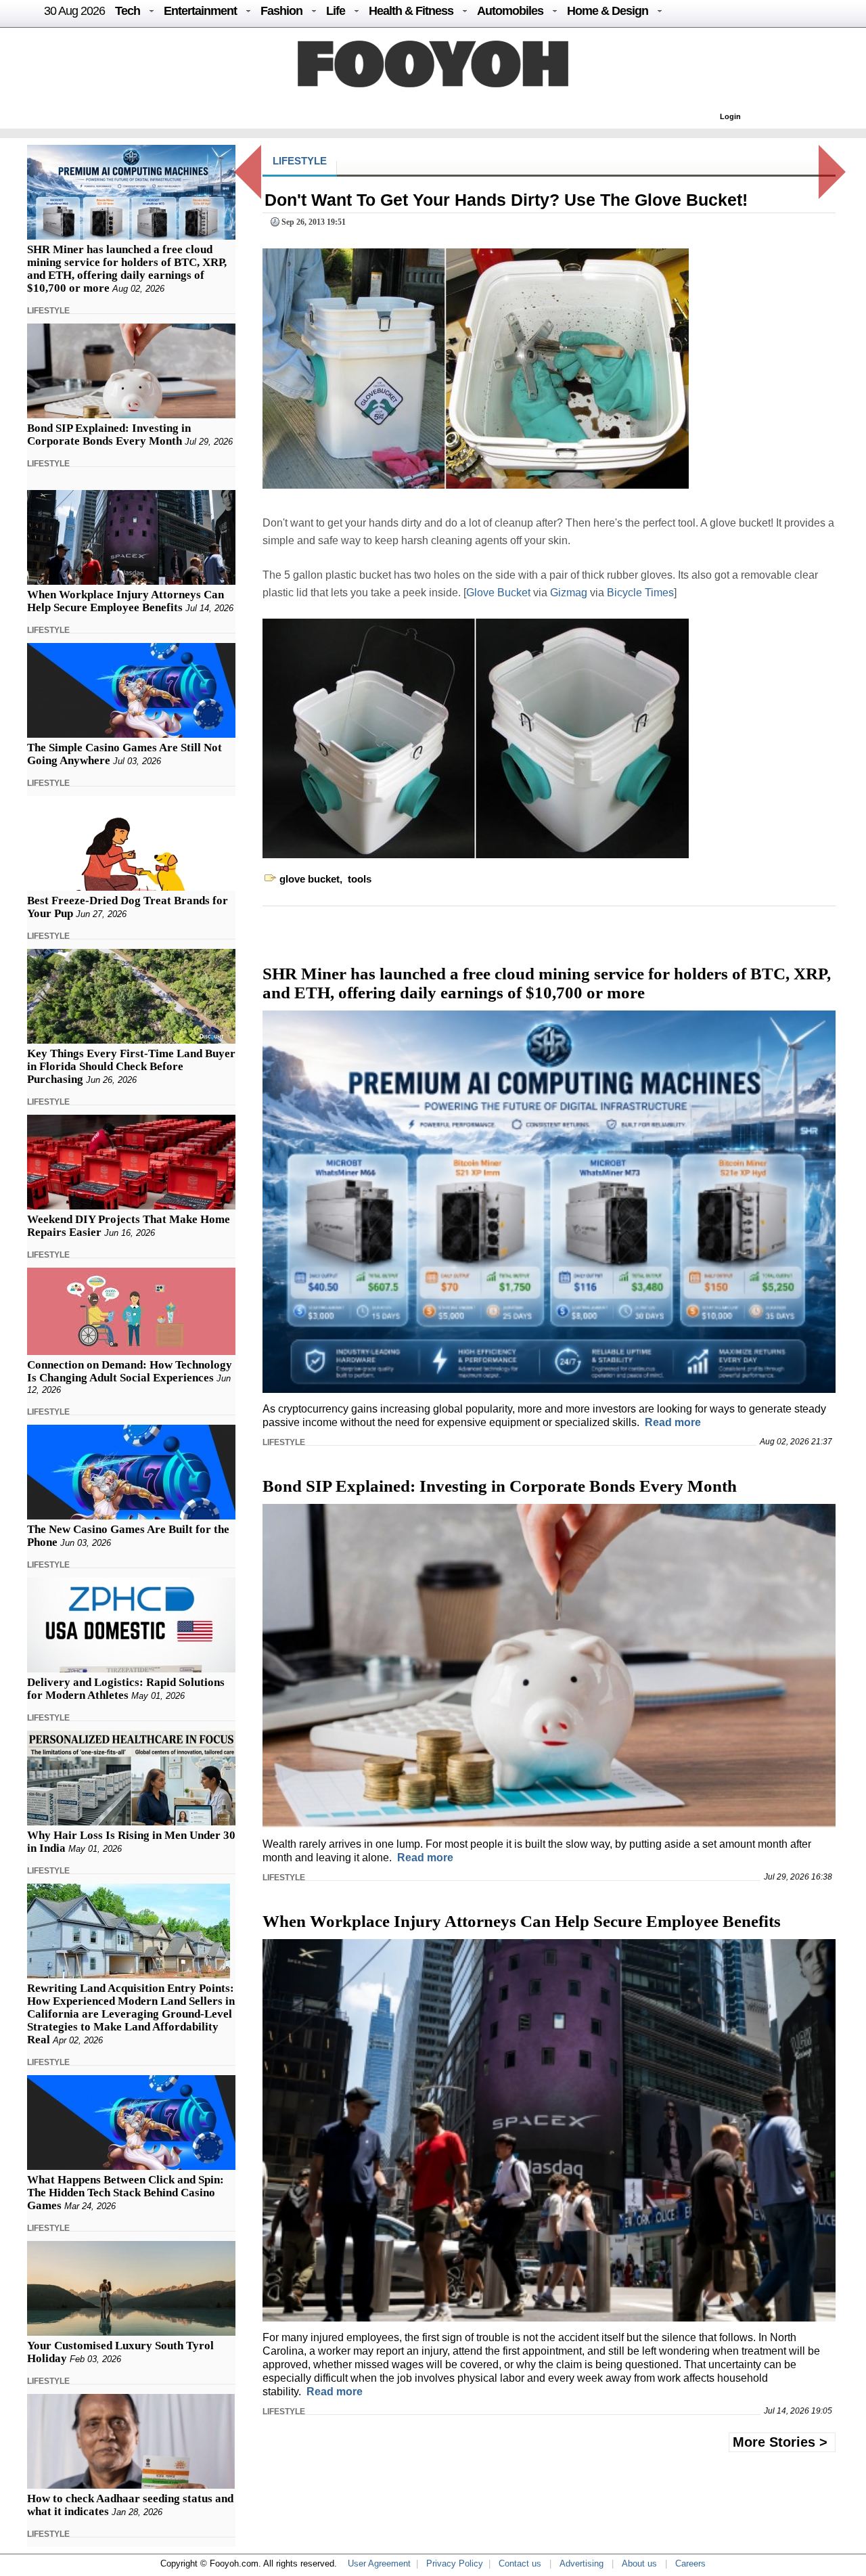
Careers (690, 2563)
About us (639, 2563)
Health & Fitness (411, 11)
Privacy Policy (455, 2563)
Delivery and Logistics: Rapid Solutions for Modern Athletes (126, 1689)
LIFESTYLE (48, 311)
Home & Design (608, 11)
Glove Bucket (500, 593)
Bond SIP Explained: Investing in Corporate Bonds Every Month (109, 435)
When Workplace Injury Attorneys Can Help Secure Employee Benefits (126, 601)
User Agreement (379, 2563)
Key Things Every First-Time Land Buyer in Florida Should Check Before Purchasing (131, 1066)
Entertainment (200, 11)
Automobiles (510, 11)
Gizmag (570, 593)
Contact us (520, 2563)
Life (336, 11)
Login (730, 116)
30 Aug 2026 (74, 11)
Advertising (582, 2563)
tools (360, 879)
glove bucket (310, 879)
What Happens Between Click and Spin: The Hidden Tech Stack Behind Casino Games (126, 2193)
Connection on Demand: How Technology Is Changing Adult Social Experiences (130, 1371)
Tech (128, 11)
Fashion (281, 11)
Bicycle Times (640, 593)
